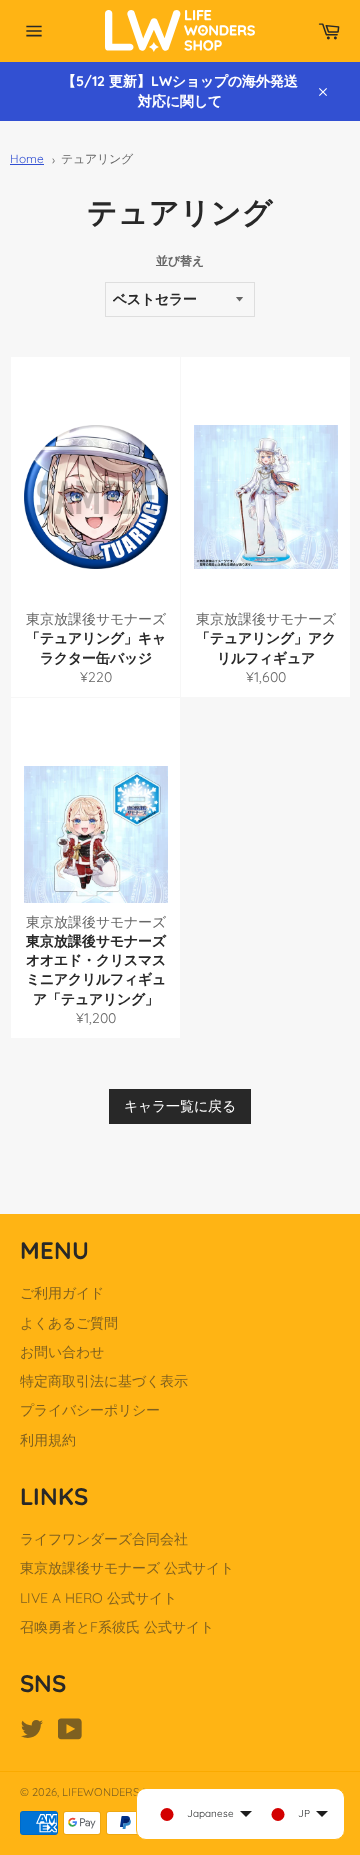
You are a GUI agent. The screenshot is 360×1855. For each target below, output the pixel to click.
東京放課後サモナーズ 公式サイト (127, 1568)
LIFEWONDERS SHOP (116, 1792)
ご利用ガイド (62, 1293)
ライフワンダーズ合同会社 (104, 1539)
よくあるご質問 (69, 1323)
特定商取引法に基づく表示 (104, 1381)
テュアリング (97, 158)
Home (27, 158)
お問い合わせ (62, 1352)
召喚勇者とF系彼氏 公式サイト (117, 1627)
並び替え (180, 260)
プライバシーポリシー (90, 1410)
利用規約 (48, 1440)
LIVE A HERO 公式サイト (98, 1598)
